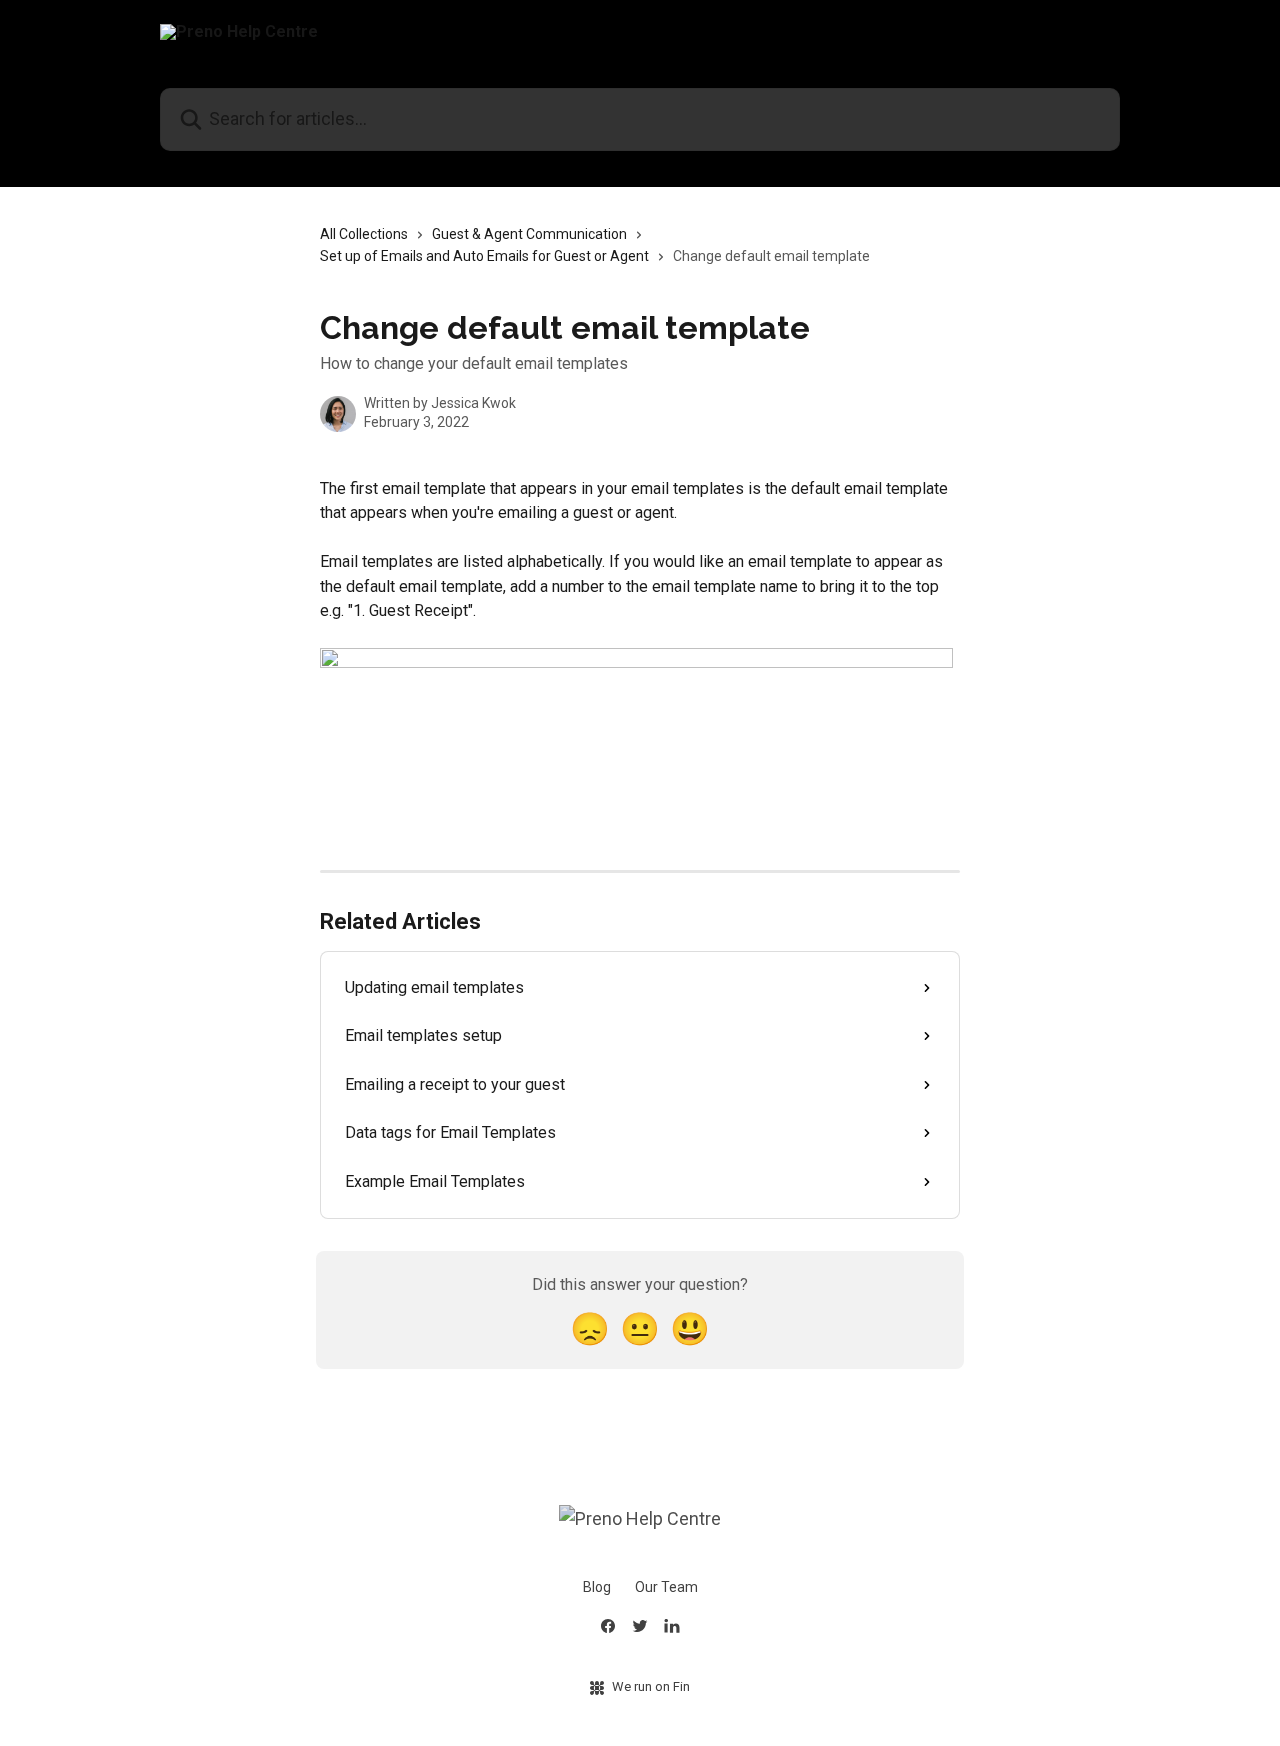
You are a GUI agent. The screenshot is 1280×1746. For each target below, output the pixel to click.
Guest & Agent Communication (529, 234)
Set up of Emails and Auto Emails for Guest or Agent (484, 256)
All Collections (364, 234)
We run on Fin (651, 1686)
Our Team (666, 1587)
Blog (597, 1587)
